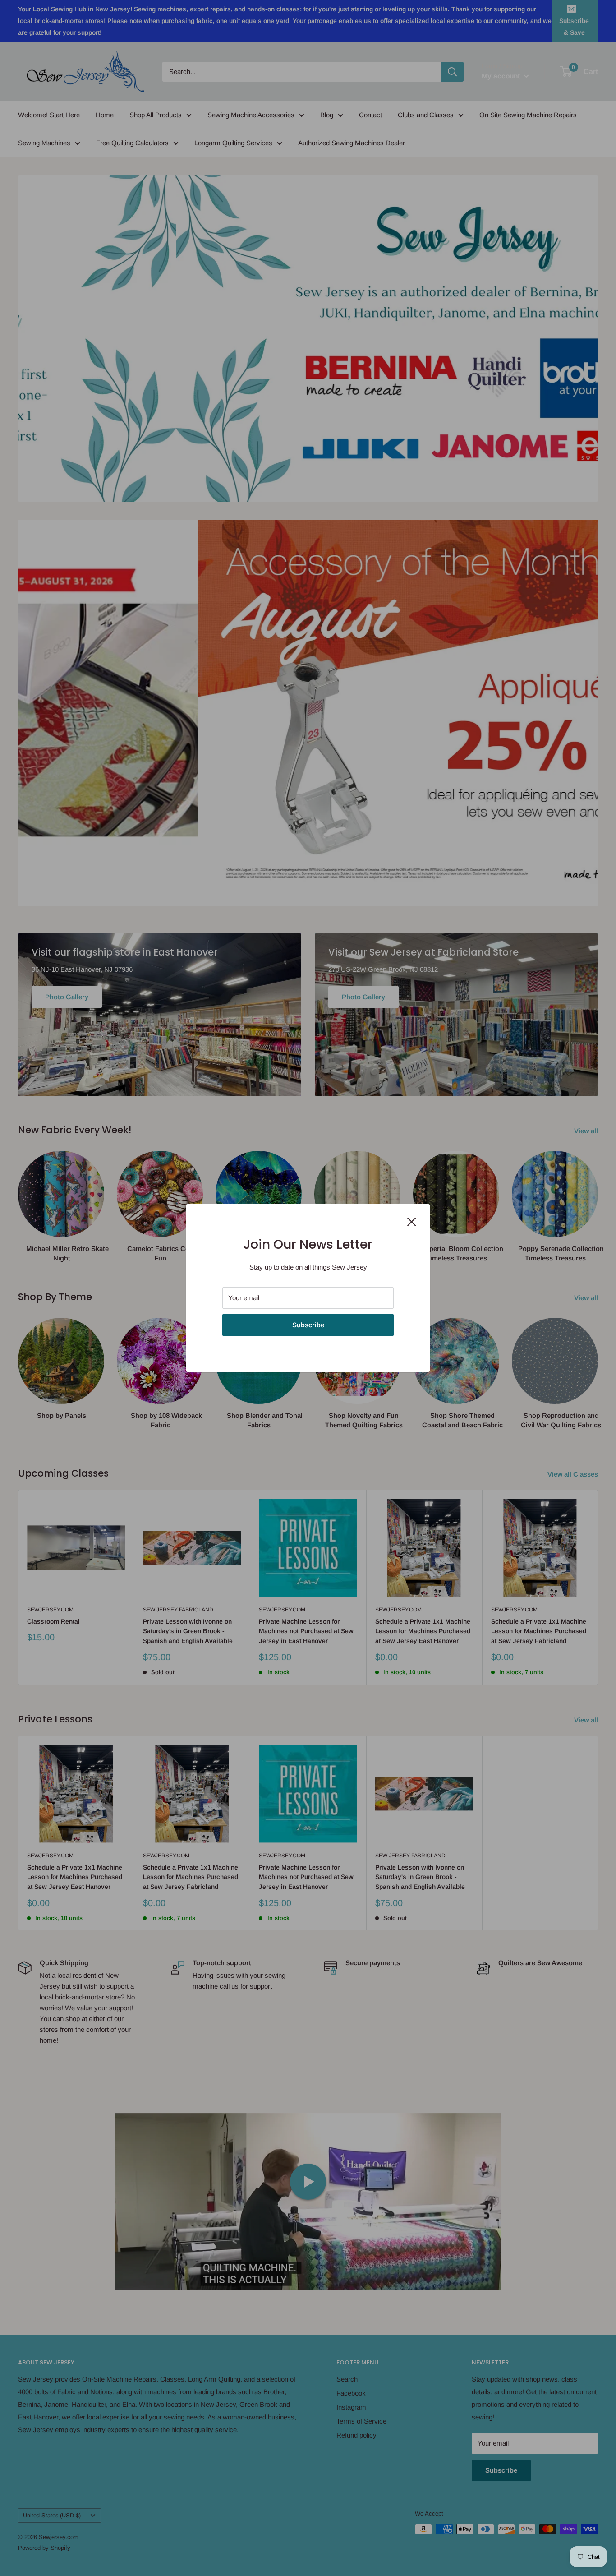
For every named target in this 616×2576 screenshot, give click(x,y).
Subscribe (308, 1325)
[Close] (412, 1221)
